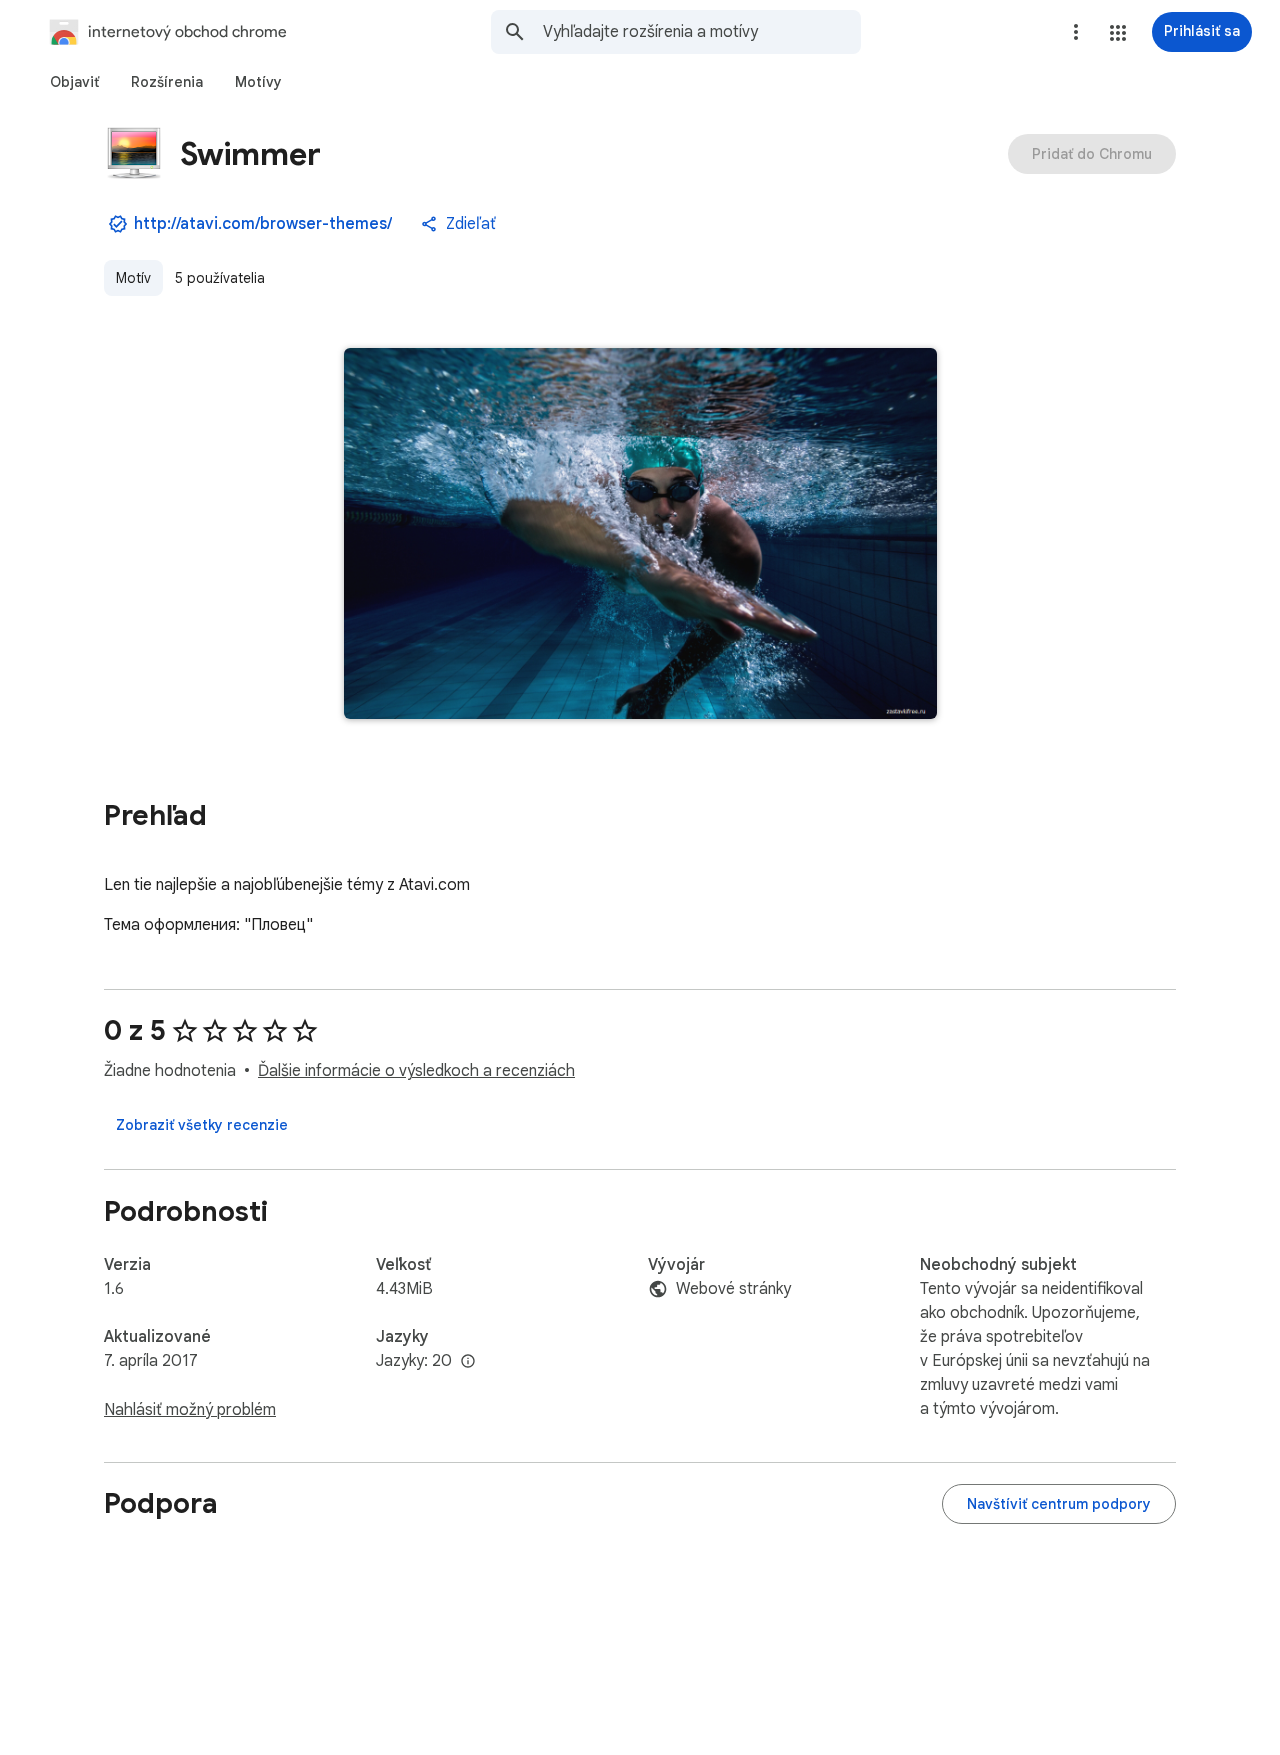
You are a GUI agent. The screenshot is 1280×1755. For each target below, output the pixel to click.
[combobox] (702, 32)
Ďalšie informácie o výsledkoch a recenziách (416, 1071)
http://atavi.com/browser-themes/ (263, 224)
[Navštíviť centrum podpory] (1059, 1504)
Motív (133, 278)
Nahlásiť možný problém (190, 1410)
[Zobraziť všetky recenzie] (202, 1125)
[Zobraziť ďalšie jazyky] (468, 1362)
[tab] (74, 82)
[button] (1118, 33)
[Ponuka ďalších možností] (1076, 32)
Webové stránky (733, 1289)
